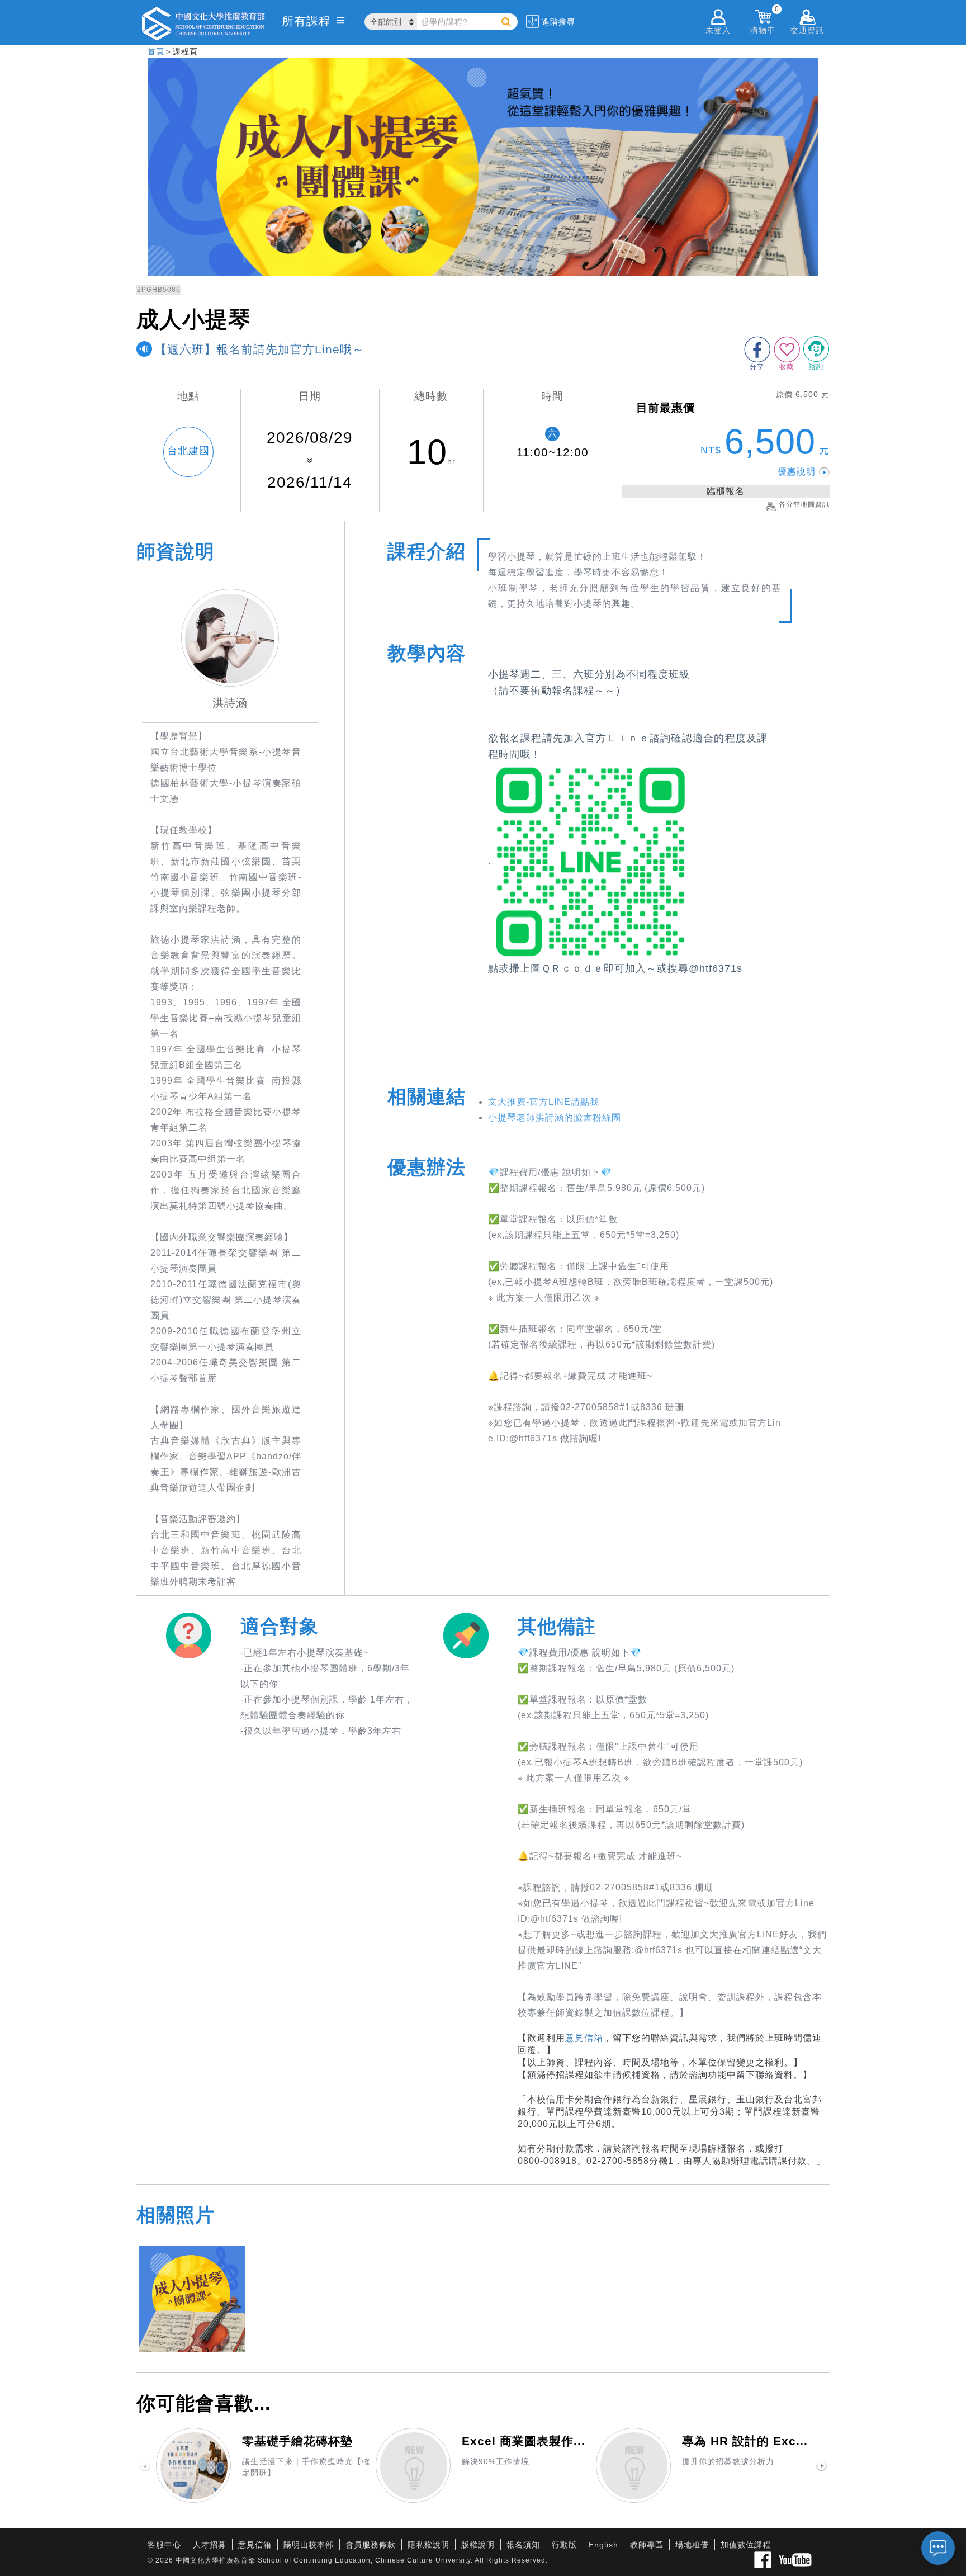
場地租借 (692, 2545)
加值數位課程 (746, 2545)
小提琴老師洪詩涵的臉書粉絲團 (555, 1117)
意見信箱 (584, 2038)
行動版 (564, 2545)
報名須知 (523, 2545)
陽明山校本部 (309, 2545)
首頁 (156, 51)
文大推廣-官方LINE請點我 (544, 1102)
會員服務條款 (371, 2545)
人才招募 (210, 2545)
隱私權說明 (428, 2545)
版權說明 (478, 2545)
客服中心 (164, 2545)
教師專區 (647, 2545)
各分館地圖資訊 (804, 504)
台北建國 (188, 451)
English (603, 2545)
